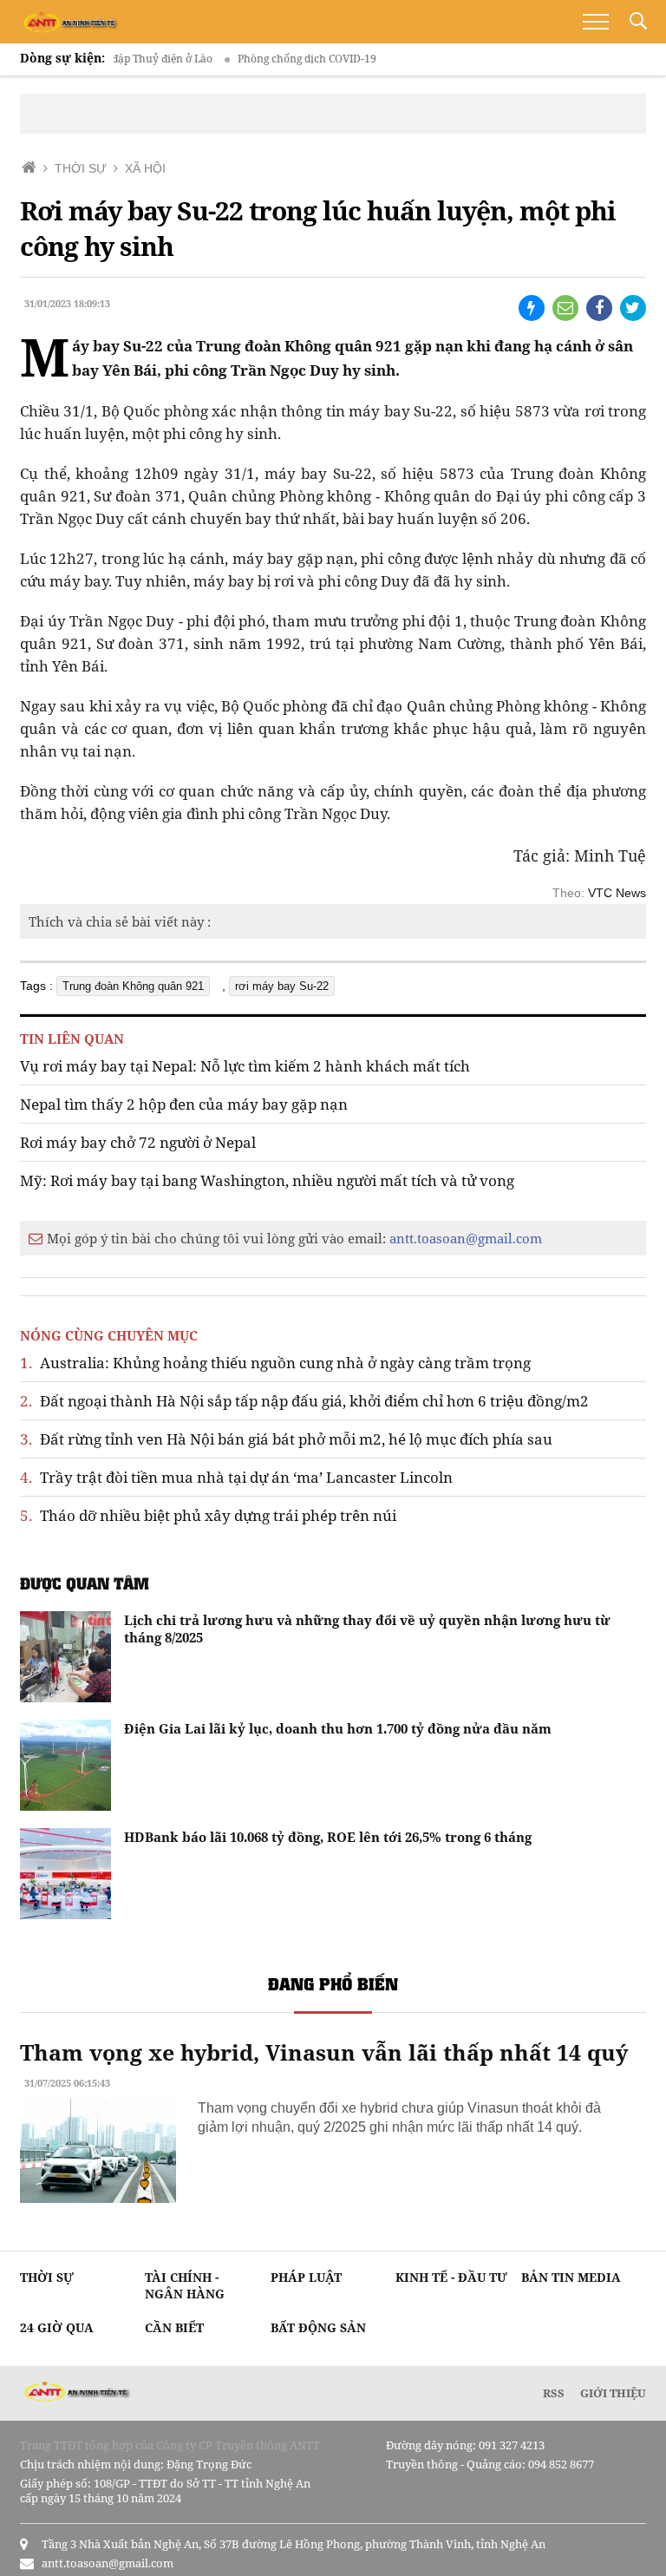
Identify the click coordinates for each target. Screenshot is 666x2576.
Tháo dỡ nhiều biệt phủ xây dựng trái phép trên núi (208, 1515)
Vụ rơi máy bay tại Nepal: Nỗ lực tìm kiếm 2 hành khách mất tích (245, 1066)
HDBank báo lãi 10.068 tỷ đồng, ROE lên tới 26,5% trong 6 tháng (328, 1837)
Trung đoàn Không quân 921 (133, 986)
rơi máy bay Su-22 (282, 986)
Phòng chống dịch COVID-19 (283, 59)
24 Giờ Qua (57, 2327)
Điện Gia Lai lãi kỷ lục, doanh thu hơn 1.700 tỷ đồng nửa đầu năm (338, 1728)
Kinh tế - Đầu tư (451, 2277)
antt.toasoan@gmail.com (466, 1238)
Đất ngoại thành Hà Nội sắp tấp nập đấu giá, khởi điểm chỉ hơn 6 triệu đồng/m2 (304, 1401)
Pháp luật (306, 2277)
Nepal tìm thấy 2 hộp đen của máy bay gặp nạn (184, 1104)
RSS (554, 2393)
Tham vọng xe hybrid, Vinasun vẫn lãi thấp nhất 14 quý (324, 2052)
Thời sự (47, 2277)
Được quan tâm (85, 1583)
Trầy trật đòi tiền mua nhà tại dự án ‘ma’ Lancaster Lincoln (236, 1477)
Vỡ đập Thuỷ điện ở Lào (131, 59)
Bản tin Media (571, 2277)
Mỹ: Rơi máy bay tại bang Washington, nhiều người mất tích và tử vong (267, 1180)
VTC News (617, 893)
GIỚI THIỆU (613, 2393)
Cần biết (174, 2327)
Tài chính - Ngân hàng (185, 2285)
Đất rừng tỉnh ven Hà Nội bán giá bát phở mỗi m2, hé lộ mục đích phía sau (286, 1439)
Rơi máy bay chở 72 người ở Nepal (138, 1142)
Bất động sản (318, 2327)
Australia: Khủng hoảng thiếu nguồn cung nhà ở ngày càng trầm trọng (275, 1363)
